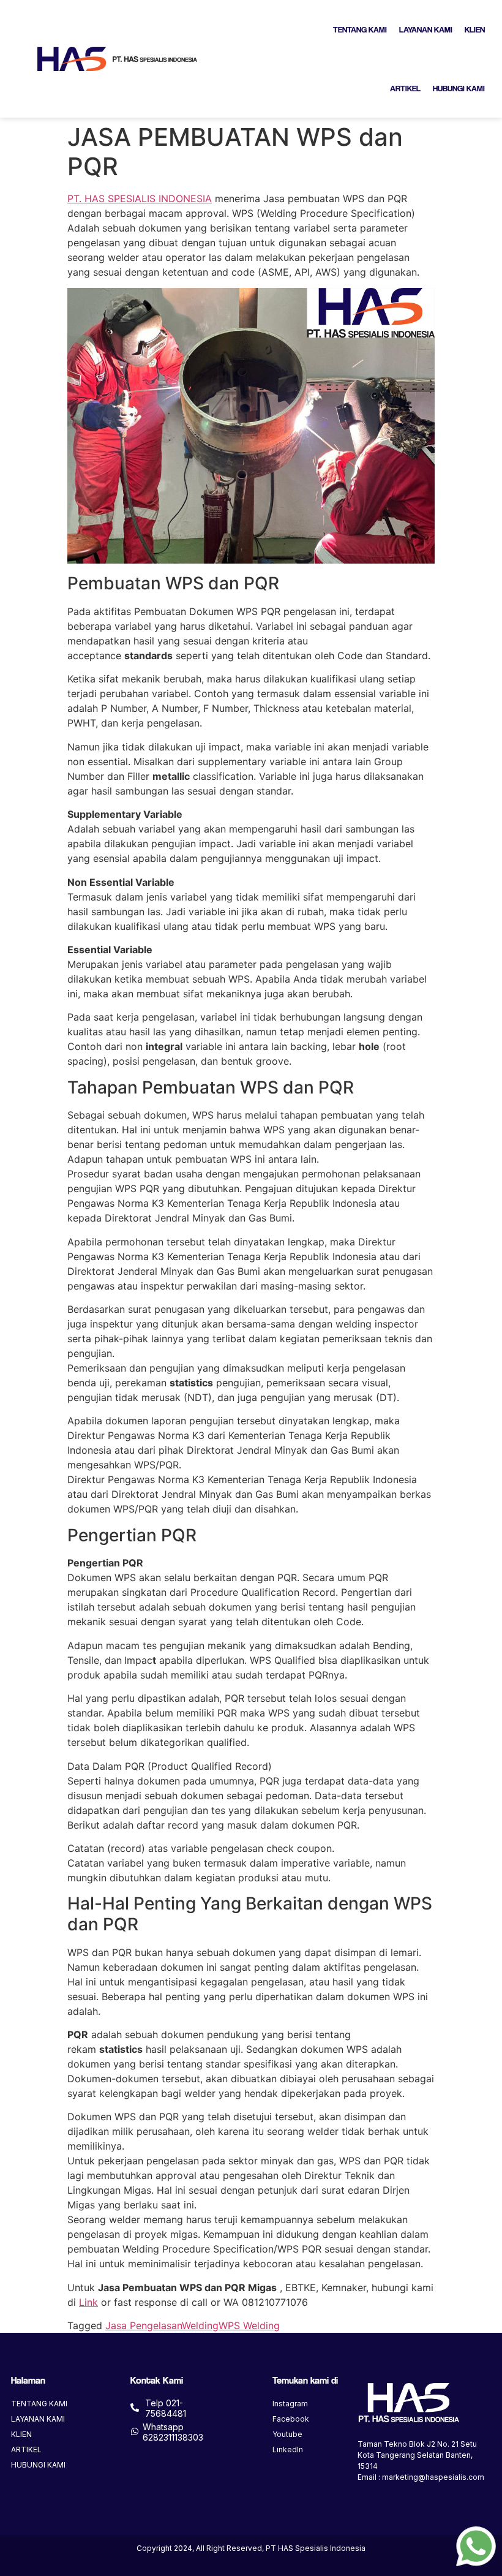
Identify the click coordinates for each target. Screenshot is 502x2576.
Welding (200, 2325)
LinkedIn (288, 2449)
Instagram (290, 2404)
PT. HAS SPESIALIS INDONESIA (140, 198)
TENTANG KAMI (360, 29)
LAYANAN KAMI (426, 29)
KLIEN (475, 29)
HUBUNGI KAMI (459, 88)
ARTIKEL (405, 88)
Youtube (287, 2434)
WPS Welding (249, 2325)
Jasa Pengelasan (144, 2325)
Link (88, 2302)
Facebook (291, 2419)
